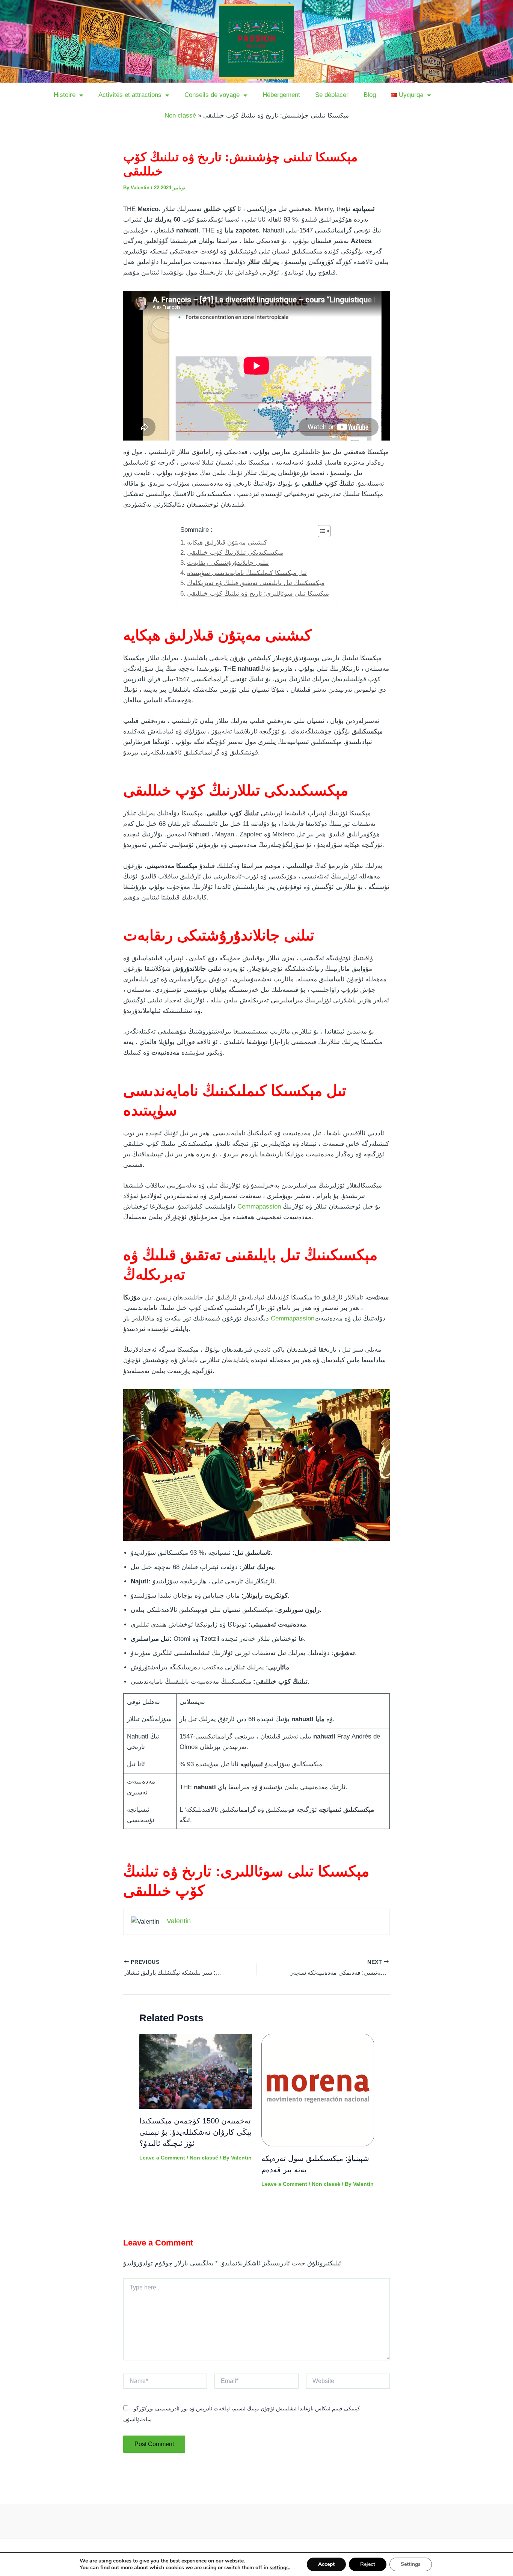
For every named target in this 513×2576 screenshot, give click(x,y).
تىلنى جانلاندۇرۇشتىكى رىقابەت (228, 563)
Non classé (180, 115)
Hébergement (281, 95)
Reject (368, 2564)
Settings (411, 2564)
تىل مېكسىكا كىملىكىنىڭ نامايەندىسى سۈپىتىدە (247, 573)
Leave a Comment (162, 2158)
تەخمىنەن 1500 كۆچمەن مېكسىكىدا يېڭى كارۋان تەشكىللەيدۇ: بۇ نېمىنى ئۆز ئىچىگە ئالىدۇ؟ (195, 2132)
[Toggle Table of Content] (321, 531)
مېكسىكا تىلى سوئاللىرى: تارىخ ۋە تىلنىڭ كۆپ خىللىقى (258, 594)
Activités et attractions (130, 95)
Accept (326, 2564)
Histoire (65, 95)
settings (279, 2568)
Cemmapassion (259, 1207)
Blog (370, 95)
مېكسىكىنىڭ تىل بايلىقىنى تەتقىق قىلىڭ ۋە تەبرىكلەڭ (256, 583)
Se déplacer (332, 95)
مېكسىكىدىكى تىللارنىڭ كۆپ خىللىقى (235, 553)
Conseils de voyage (212, 95)
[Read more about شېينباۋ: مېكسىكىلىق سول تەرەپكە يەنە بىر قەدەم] (318, 2090)
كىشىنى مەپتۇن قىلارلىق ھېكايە (227, 543)
